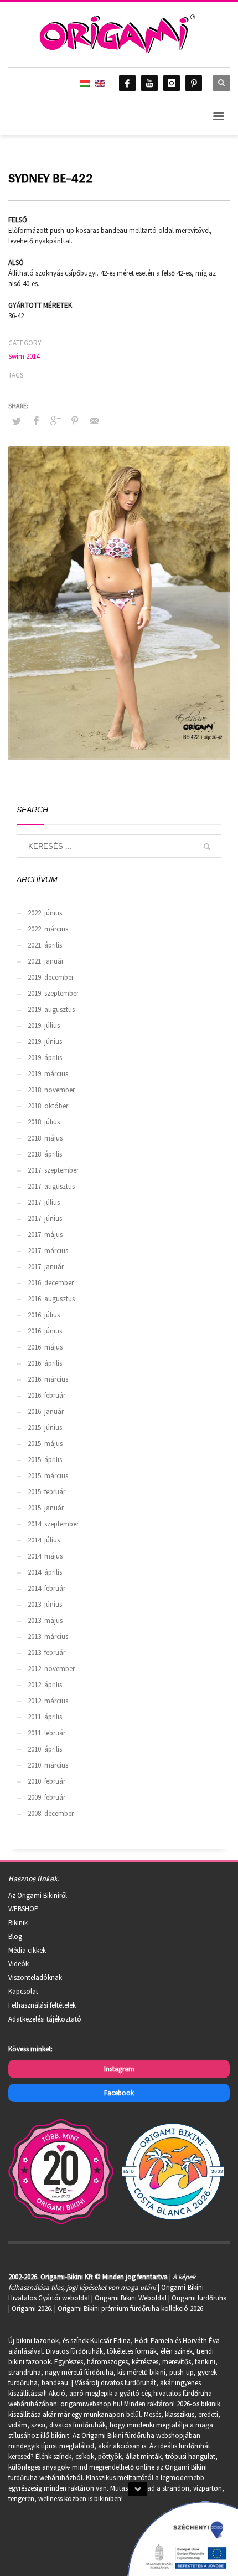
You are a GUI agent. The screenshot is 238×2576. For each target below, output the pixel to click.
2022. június (45, 913)
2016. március (48, 1379)
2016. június (45, 1331)
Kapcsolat (23, 1991)
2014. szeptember (53, 1524)
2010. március (48, 1765)
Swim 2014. (25, 356)
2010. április (45, 1749)
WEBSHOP (24, 1909)
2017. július (44, 1202)
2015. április (45, 1460)
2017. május (45, 1234)
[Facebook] (127, 83)
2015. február (46, 1492)
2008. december (51, 1813)
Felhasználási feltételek (42, 2005)
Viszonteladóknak (35, 1977)
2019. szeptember (53, 993)
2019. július (44, 1025)
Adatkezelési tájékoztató (45, 2019)
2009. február (46, 1797)
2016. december (51, 1283)
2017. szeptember (53, 1170)
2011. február (46, 1733)
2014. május (45, 1556)
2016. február (46, 1395)
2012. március (48, 1701)
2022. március (48, 929)
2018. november (51, 1090)
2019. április (45, 1058)
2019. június (45, 1042)
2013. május (45, 1620)
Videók (19, 1964)
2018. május (45, 1138)
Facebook (119, 2093)
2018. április (45, 1154)
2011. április (45, 1717)
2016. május (45, 1347)
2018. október (48, 1106)
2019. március (48, 1074)
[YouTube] (149, 83)
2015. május (45, 1444)
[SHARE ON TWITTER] (17, 421)
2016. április (45, 1363)
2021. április (45, 945)
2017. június (45, 1218)
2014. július (44, 1540)
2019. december (51, 977)
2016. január (46, 1411)
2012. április (45, 1685)
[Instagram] (172, 83)
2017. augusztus (51, 1186)
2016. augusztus (51, 1299)
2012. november (51, 1669)
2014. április (45, 1572)
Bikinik (18, 1923)
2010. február (46, 1781)
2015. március (48, 1476)
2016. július (44, 1315)
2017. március (48, 1251)
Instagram (119, 2069)
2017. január (46, 1267)
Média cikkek (27, 1950)
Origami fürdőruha (199, 2298)
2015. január (46, 1508)
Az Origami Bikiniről (38, 1895)
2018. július (44, 1122)
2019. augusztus (51, 1009)
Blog (15, 1936)
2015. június (45, 1427)
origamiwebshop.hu (90, 2404)
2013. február (46, 1653)
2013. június (45, 1604)
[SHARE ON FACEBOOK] (36, 420)
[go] (207, 847)
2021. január (46, 961)
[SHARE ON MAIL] (94, 420)
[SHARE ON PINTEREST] (75, 420)
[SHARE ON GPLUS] (55, 420)
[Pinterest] (194, 83)
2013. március (48, 1636)
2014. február (46, 1588)
